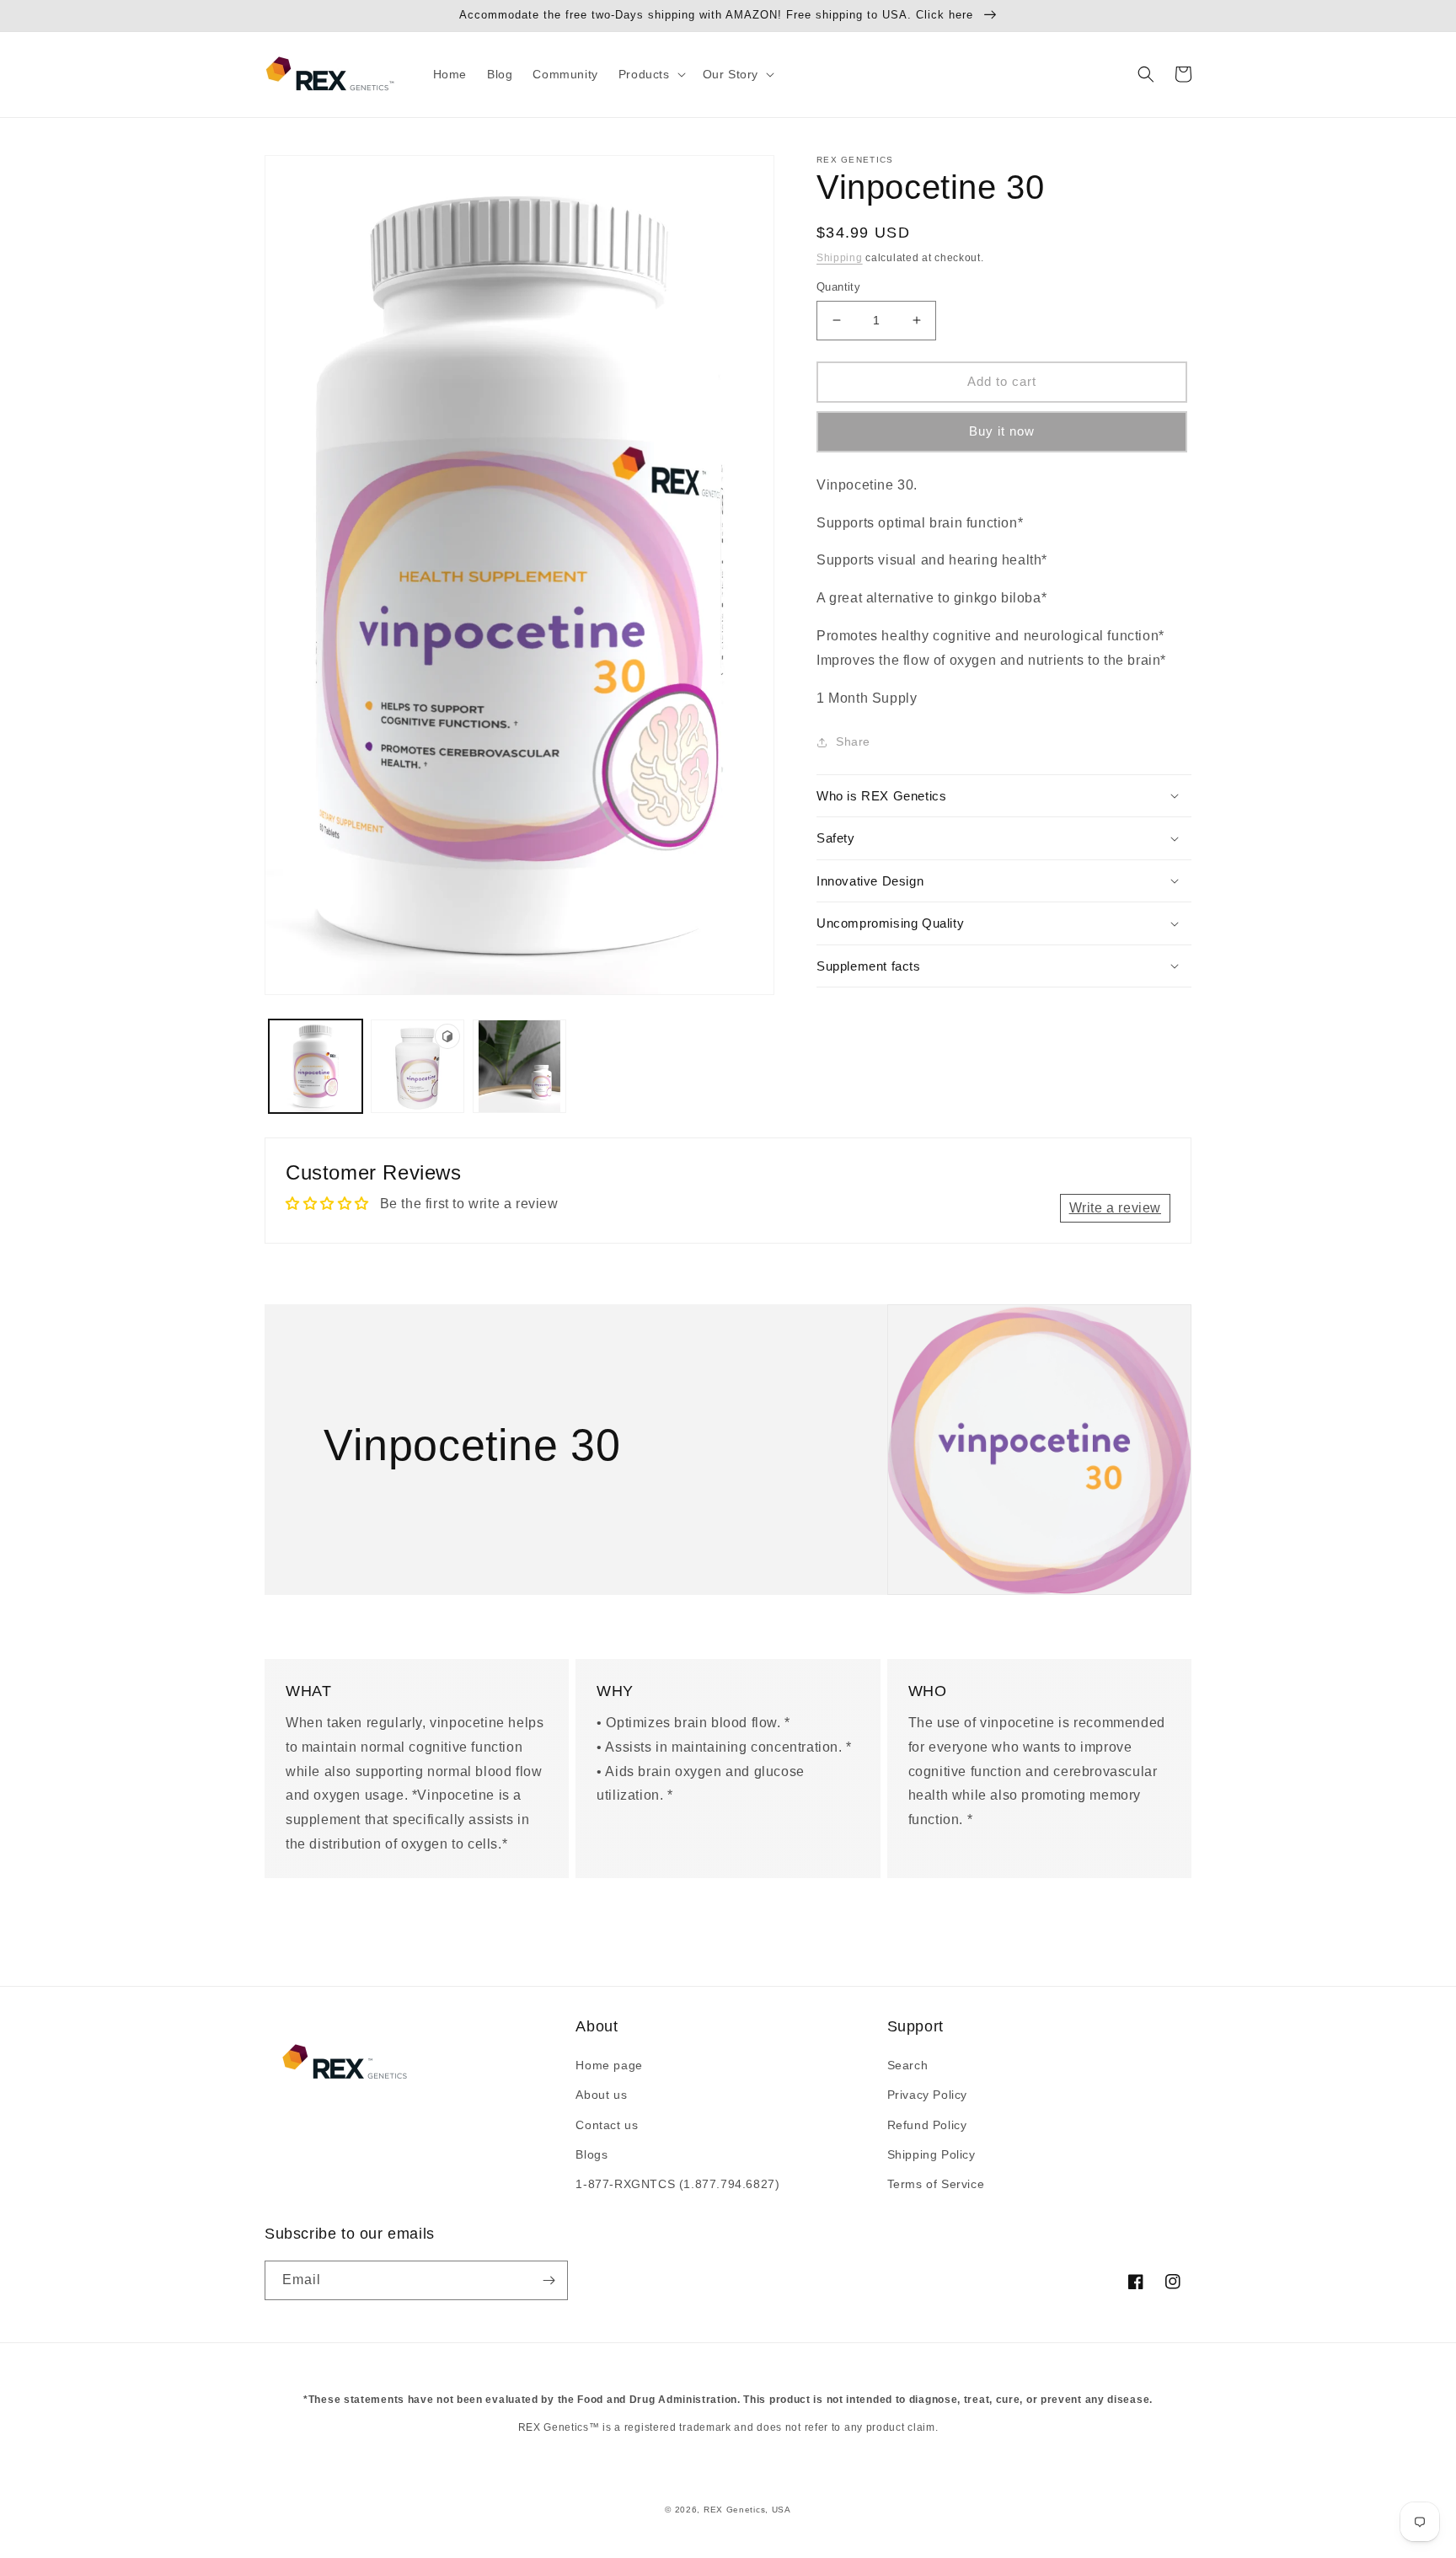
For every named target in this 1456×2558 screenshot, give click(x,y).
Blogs (591, 2154)
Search (908, 2065)
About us (601, 2095)
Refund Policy (927, 2125)
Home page (609, 2065)
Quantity (838, 287)
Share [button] (853, 741)
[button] (650, 74)
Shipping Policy (931, 2154)
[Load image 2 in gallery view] (519, 1066)
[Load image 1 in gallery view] (316, 1066)
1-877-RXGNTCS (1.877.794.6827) (677, 2184)
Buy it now (1002, 431)
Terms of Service (936, 2184)
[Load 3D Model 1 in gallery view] (418, 1066)
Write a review (1115, 1208)
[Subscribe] (549, 2280)
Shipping (840, 258)
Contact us (607, 2125)
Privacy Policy (927, 2095)
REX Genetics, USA (747, 2510)
